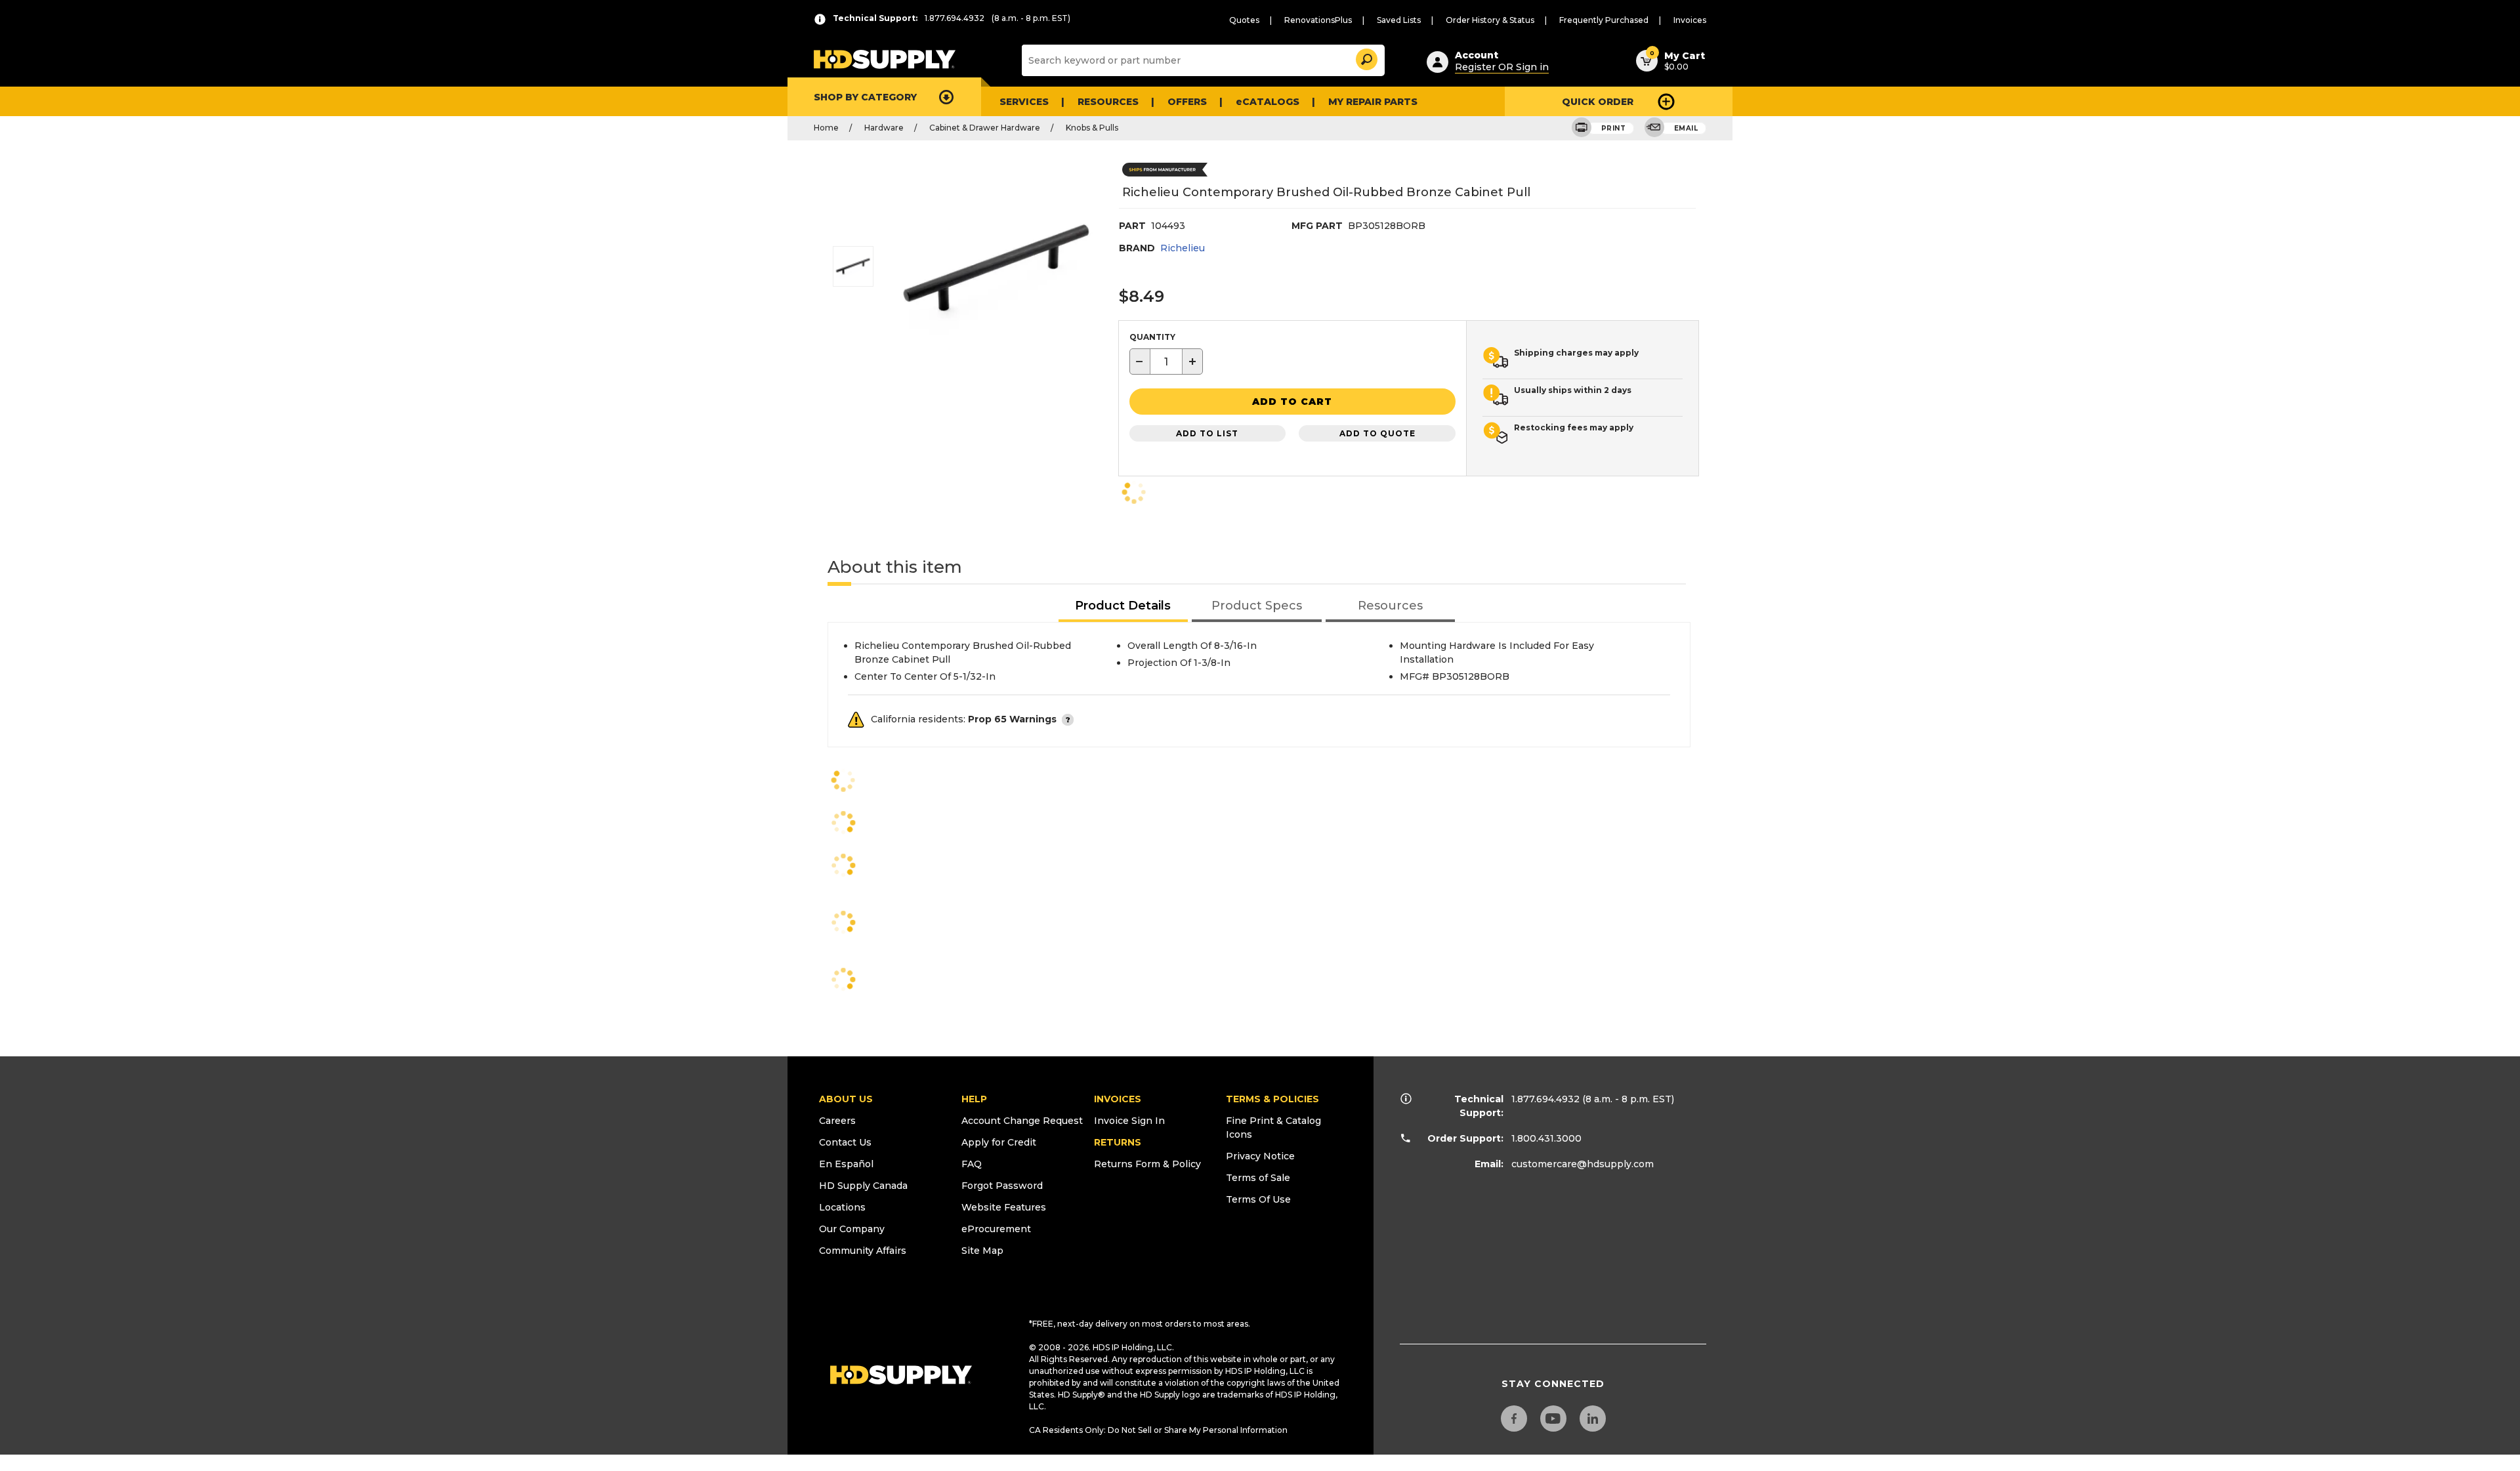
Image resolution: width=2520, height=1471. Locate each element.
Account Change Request (1022, 1121)
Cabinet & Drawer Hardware (985, 128)
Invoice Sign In (1129, 1121)
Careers (837, 1121)
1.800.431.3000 (1546, 1138)
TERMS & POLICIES (1272, 1099)
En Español (846, 1164)
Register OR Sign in (1502, 67)
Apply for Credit (999, 1142)
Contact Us (845, 1142)
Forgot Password (1002, 1186)
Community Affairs (863, 1251)
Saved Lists (1399, 20)
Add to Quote (1377, 433)
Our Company (852, 1229)
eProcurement (996, 1229)
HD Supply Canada (863, 1186)
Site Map (982, 1251)
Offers (1187, 102)
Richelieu (1183, 248)
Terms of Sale (1258, 1178)
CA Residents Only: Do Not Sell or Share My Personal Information (1158, 1430)
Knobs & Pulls (1092, 128)
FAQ (972, 1164)
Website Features (1004, 1207)
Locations (842, 1207)
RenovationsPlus (1318, 20)
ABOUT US (846, 1099)
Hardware (884, 128)
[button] (1366, 57)
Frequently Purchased (1604, 20)
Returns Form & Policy (1147, 1164)
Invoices (1690, 20)
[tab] (1123, 607)
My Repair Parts (1373, 102)
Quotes (1244, 20)
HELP (974, 1099)
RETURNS (1118, 1142)
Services (1024, 102)
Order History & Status (1490, 20)
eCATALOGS (1268, 102)
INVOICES (1118, 1099)
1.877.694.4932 (1545, 1099)
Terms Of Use (1258, 1199)
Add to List (1207, 433)
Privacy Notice (1260, 1156)
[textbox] (1166, 362)
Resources (1108, 102)
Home (826, 128)
